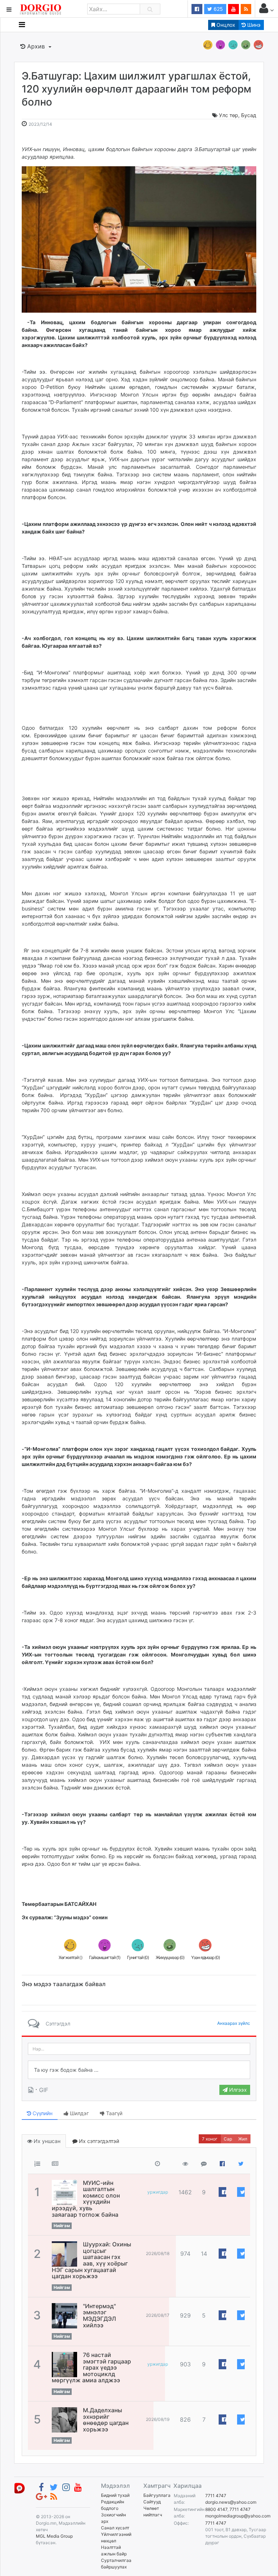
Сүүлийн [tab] (42, 2113)
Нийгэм (62, 2226)
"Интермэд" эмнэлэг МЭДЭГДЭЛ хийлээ (100, 2316)
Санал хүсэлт (115, 2528)
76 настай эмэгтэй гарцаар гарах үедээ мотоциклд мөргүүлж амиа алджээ (91, 2367)
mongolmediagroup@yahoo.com (238, 2516)
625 (218, 9)
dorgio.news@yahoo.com (231, 2502)
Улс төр (229, 115)
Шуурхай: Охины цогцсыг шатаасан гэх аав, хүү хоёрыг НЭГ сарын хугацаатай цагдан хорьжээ (91, 2260)
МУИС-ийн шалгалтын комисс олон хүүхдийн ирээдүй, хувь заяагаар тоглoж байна (86, 2199)
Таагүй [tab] (113, 2113)
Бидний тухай (115, 2495)
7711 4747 (216, 2496)
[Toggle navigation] (22, 25)
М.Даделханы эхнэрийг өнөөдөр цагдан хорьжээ (106, 2420)
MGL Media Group (54, 2536)
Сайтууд (152, 2502)
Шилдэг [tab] (79, 2113)
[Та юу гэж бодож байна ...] (139, 2070)
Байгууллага (157, 2495)
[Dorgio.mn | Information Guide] (20, 2488)
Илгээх (237, 2090)
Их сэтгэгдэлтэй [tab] (98, 2141)
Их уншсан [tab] (46, 2141)
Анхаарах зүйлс (234, 2023)
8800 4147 (216, 2509)
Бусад (249, 115)
